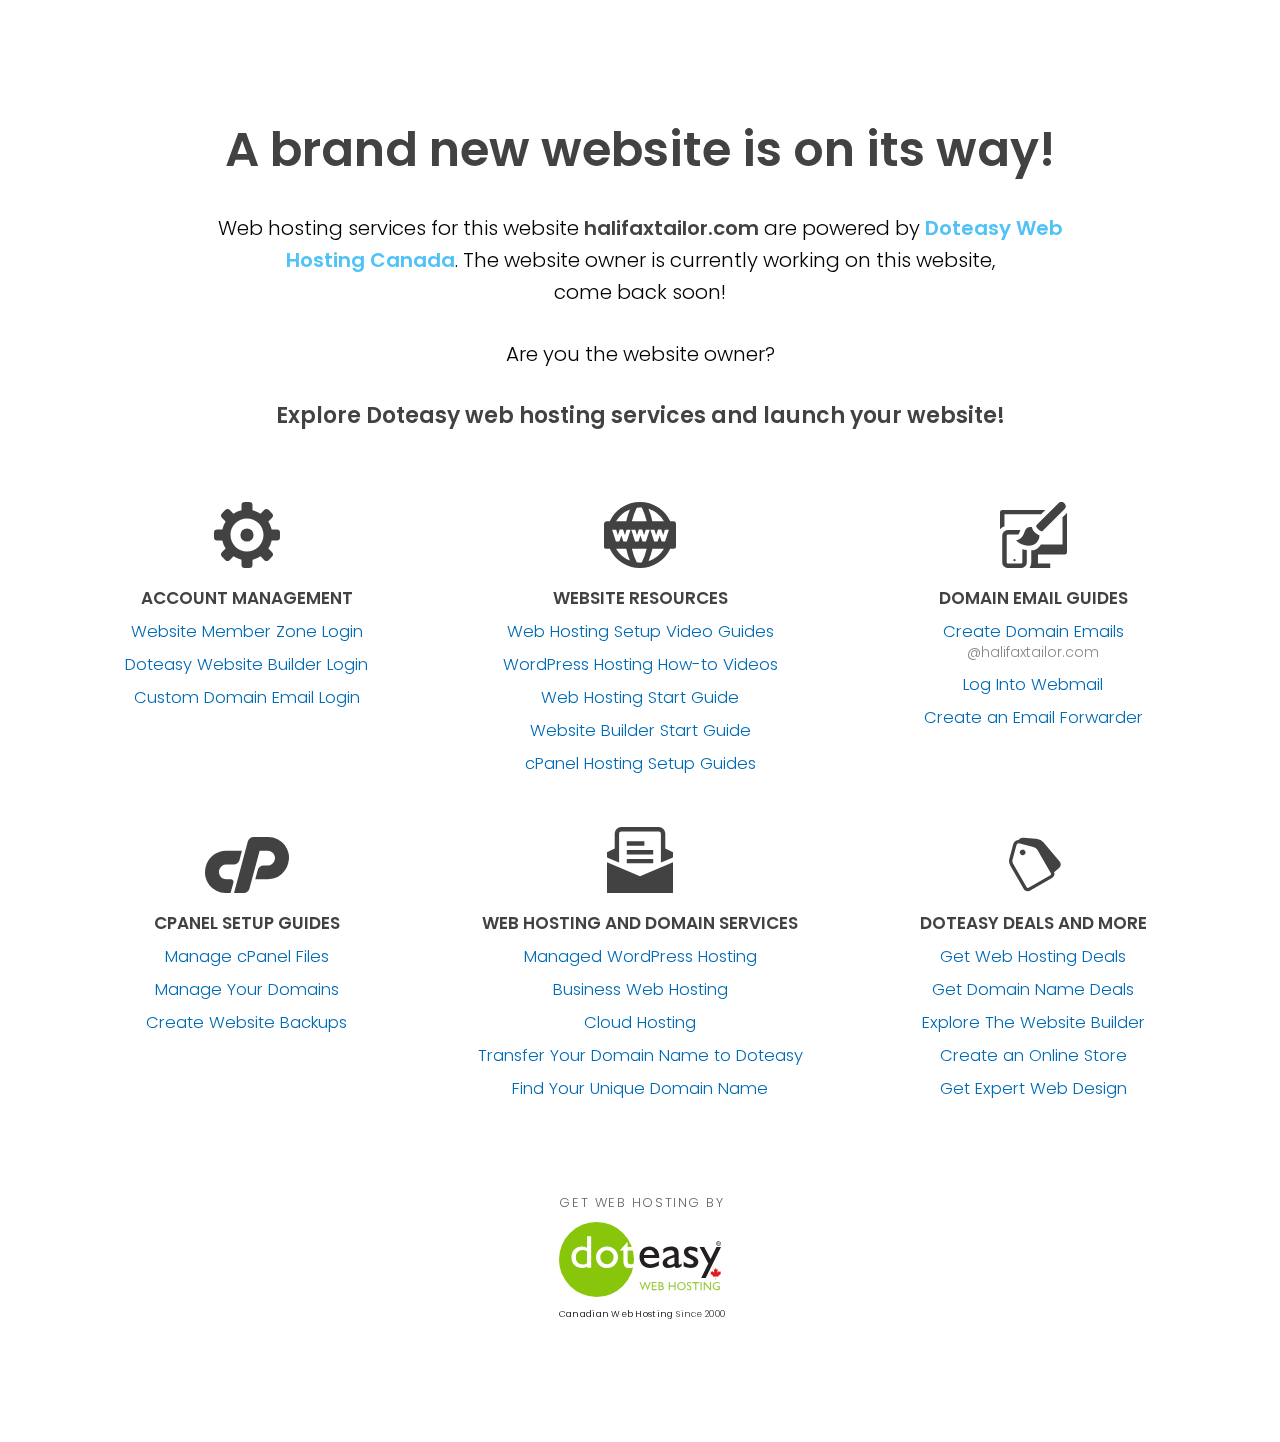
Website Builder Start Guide (640, 731)
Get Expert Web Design (1033, 1089)
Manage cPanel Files (247, 957)
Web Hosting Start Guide (640, 698)
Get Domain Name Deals (1033, 990)
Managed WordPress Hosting (640, 957)
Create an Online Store (1033, 1056)
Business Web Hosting (640, 990)
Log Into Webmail (1033, 685)
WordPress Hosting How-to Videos (640, 665)
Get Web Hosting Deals (1033, 957)
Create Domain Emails (1033, 632)
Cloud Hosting (640, 1023)
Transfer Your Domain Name (640, 1056)
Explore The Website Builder (1033, 1023)
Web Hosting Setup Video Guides (640, 632)
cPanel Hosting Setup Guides (640, 764)
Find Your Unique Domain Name (640, 1089)
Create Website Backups (246, 1023)
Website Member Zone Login (247, 632)
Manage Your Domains (247, 990)
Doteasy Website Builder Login (246, 665)
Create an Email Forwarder (1033, 718)
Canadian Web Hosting (616, 1314)
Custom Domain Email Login (247, 698)
